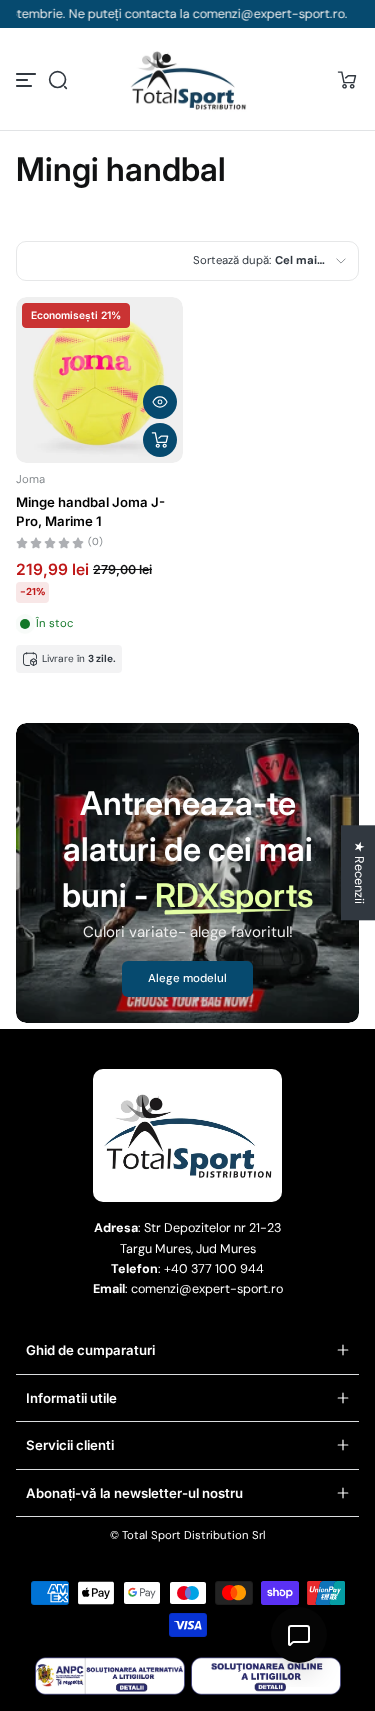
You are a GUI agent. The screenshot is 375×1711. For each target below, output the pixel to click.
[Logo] (188, 80)
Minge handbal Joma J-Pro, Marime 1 (90, 511)
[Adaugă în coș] (160, 440)
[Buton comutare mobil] (28, 80)
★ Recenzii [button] (359, 872)
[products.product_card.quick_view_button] (160, 402)
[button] (58, 80)
